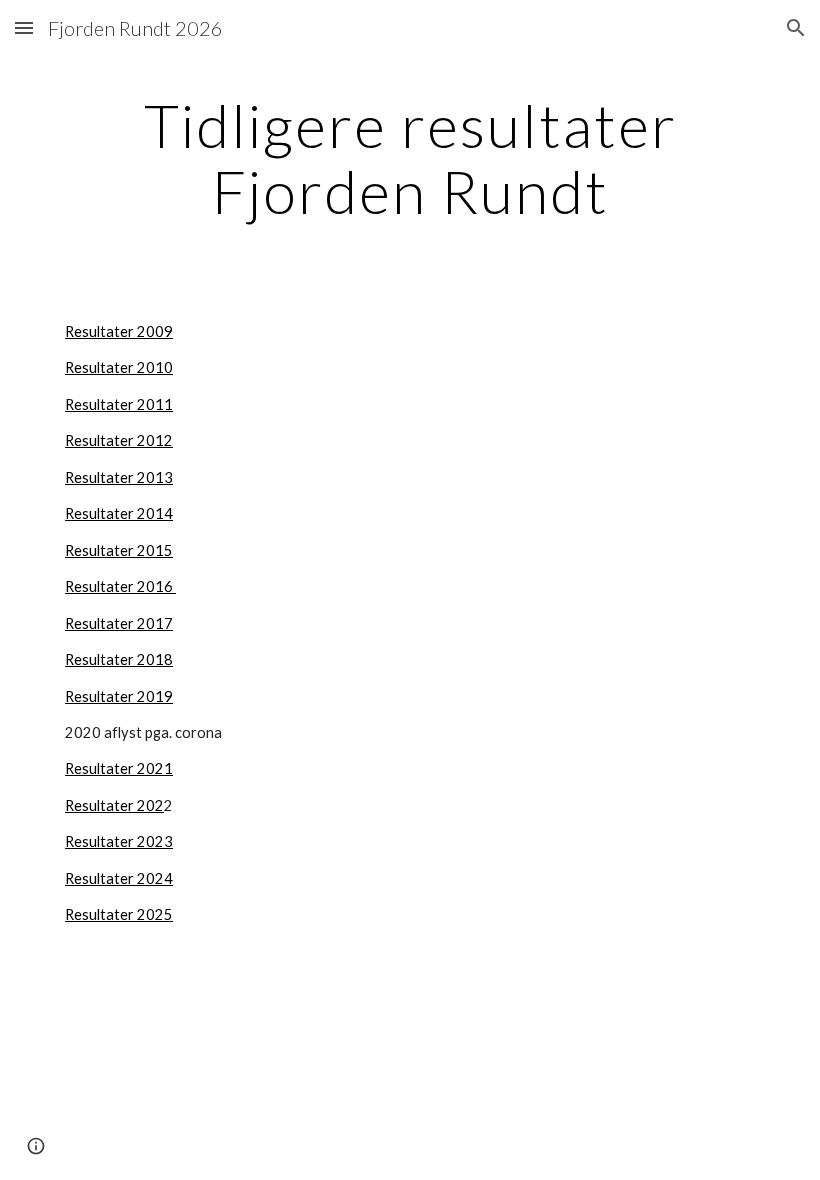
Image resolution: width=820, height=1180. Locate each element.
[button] (24, 27)
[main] (410, 158)
